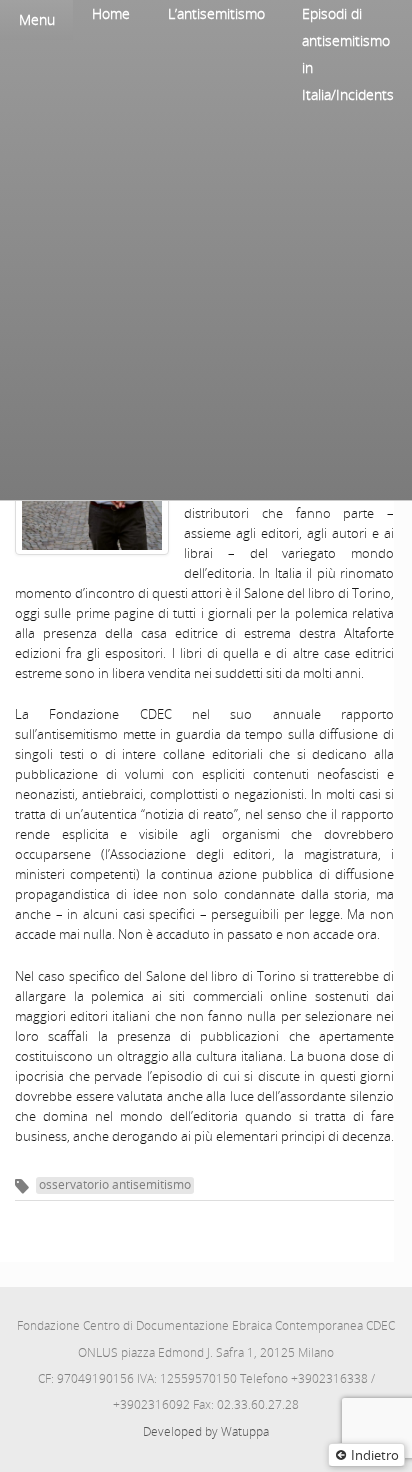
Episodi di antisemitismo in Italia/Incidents (348, 54)
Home (111, 13)
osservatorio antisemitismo (115, 1184)
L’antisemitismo (216, 13)
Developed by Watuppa (206, 1431)
